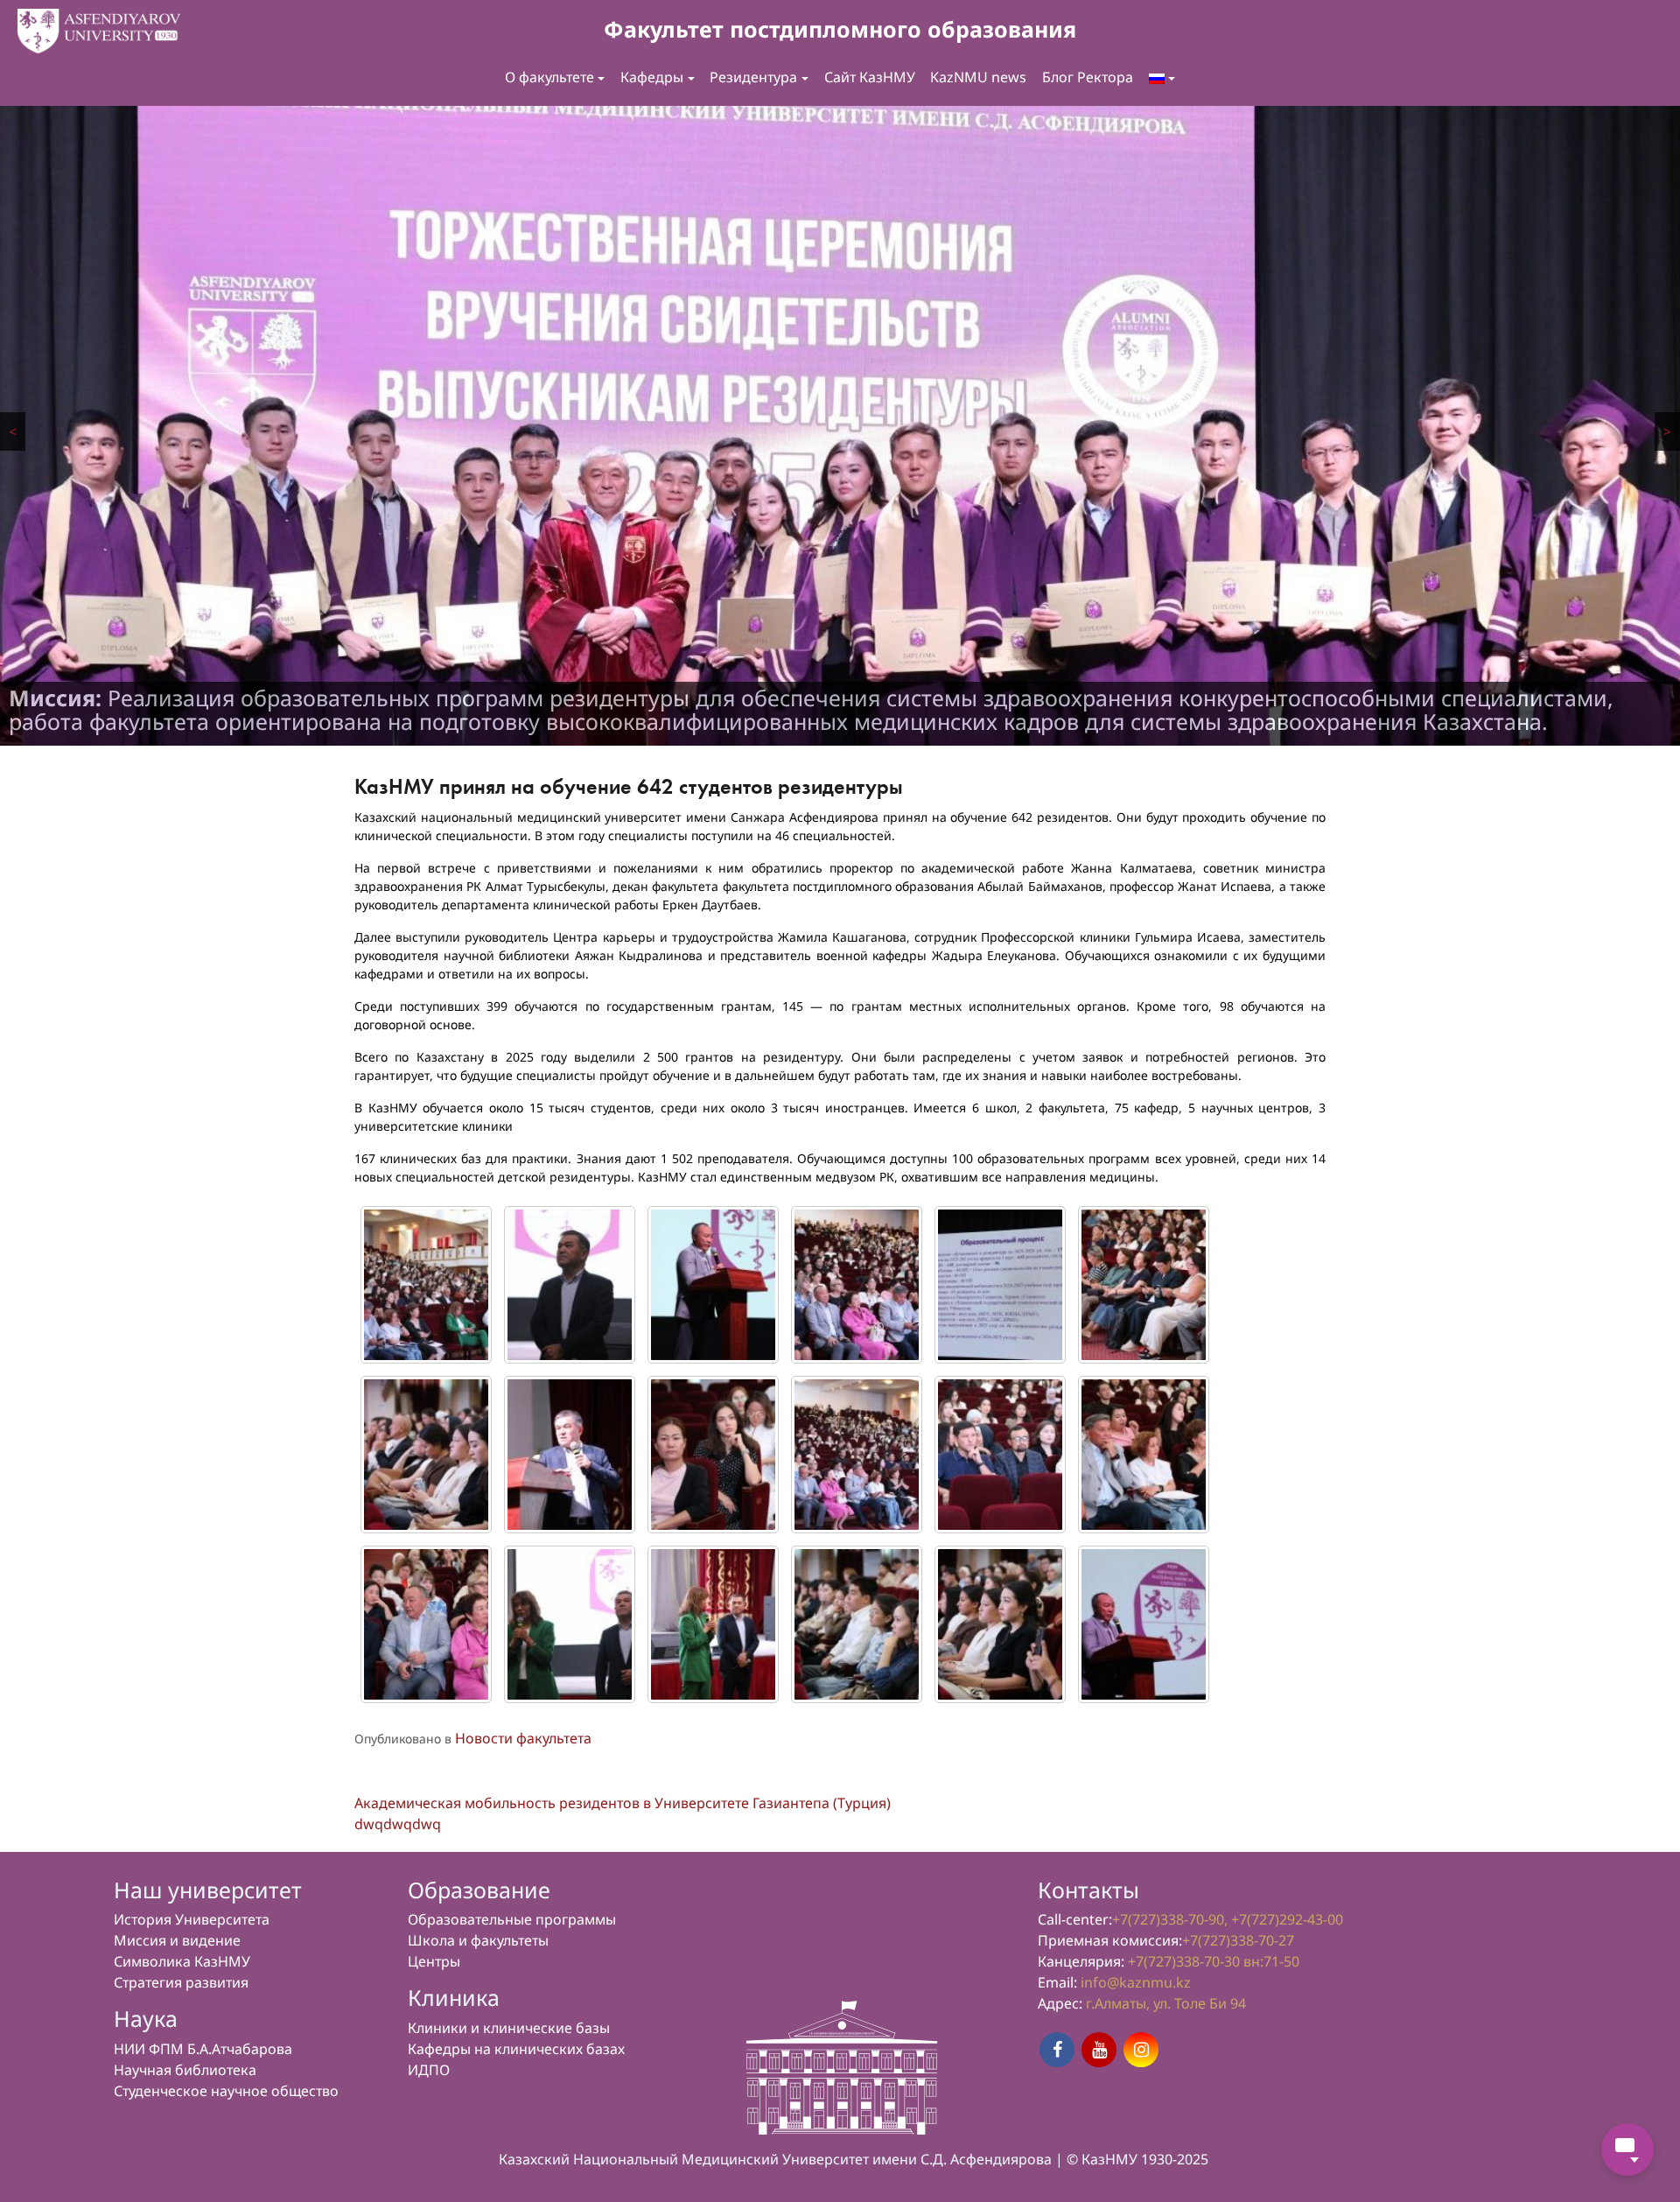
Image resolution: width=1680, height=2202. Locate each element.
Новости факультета (523, 1739)
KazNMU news (978, 77)
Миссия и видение (177, 1941)
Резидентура (753, 77)
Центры (434, 1962)
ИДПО (429, 2071)
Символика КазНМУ (182, 1962)
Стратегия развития (181, 1983)
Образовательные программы (512, 1920)
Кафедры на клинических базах (516, 2050)
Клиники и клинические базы (509, 2029)
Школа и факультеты (478, 1941)
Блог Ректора (1088, 77)
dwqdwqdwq (398, 1825)
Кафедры (652, 77)
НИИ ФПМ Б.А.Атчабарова (203, 2050)
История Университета (192, 1920)
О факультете (549, 77)
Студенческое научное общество (226, 2092)
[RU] (1162, 78)
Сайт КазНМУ (870, 77)
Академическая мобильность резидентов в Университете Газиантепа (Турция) (623, 1804)
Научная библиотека (185, 2071)
